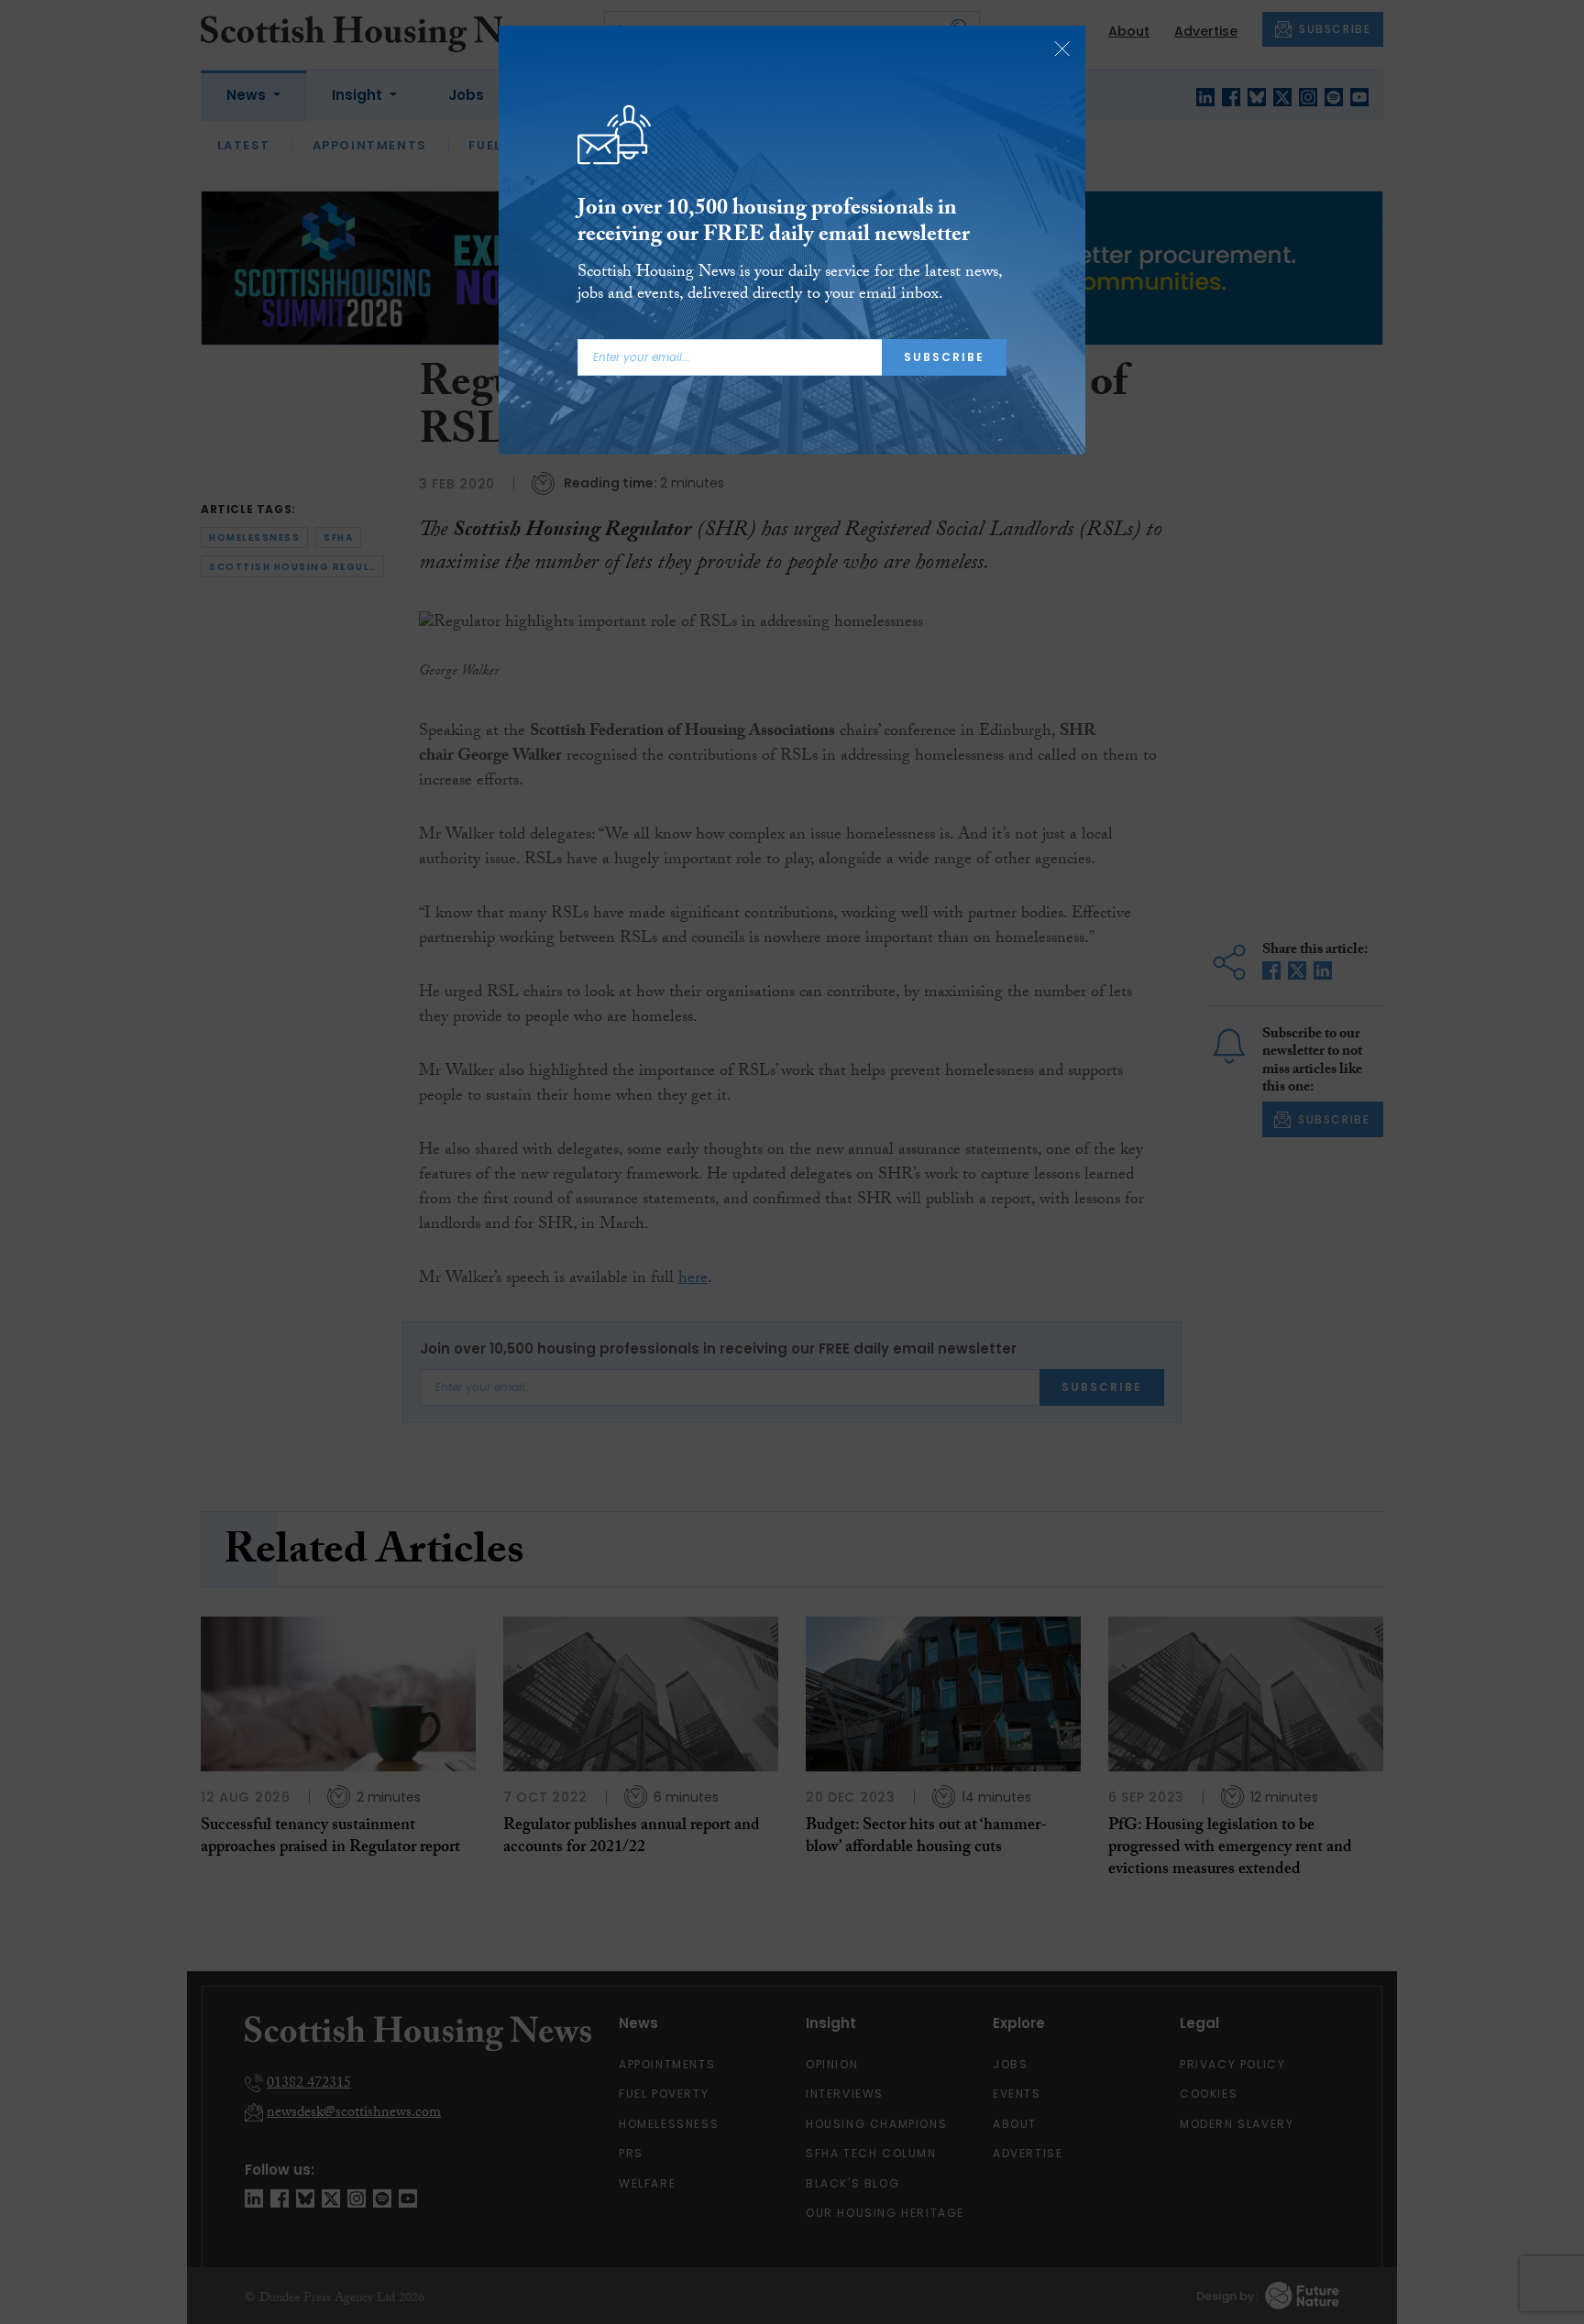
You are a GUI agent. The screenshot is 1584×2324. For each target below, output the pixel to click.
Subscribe (944, 357)
